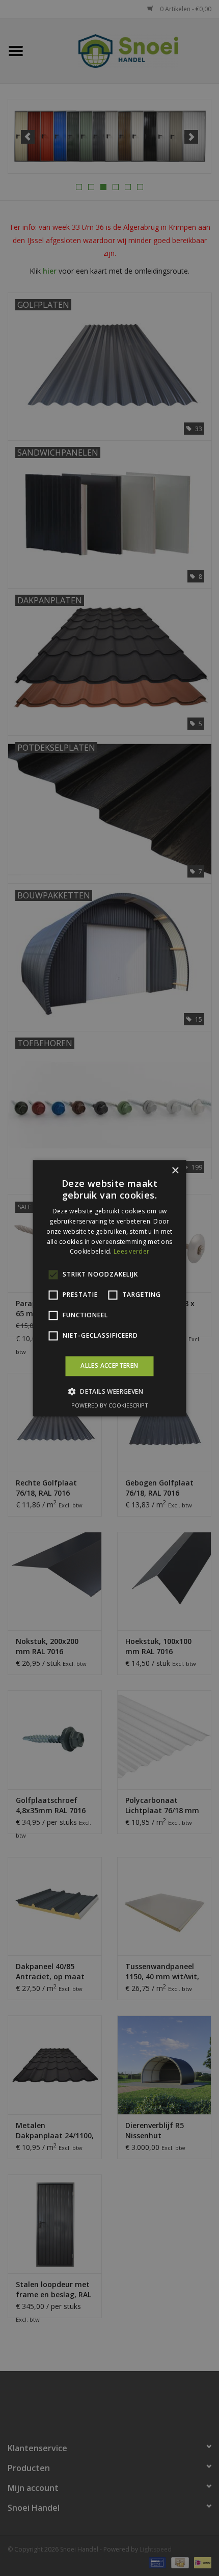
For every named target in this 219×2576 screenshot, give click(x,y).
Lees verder (131, 1252)
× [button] (175, 1171)
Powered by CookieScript (110, 1405)
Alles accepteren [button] (109, 1366)
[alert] (109, 1288)
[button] (109, 1391)
